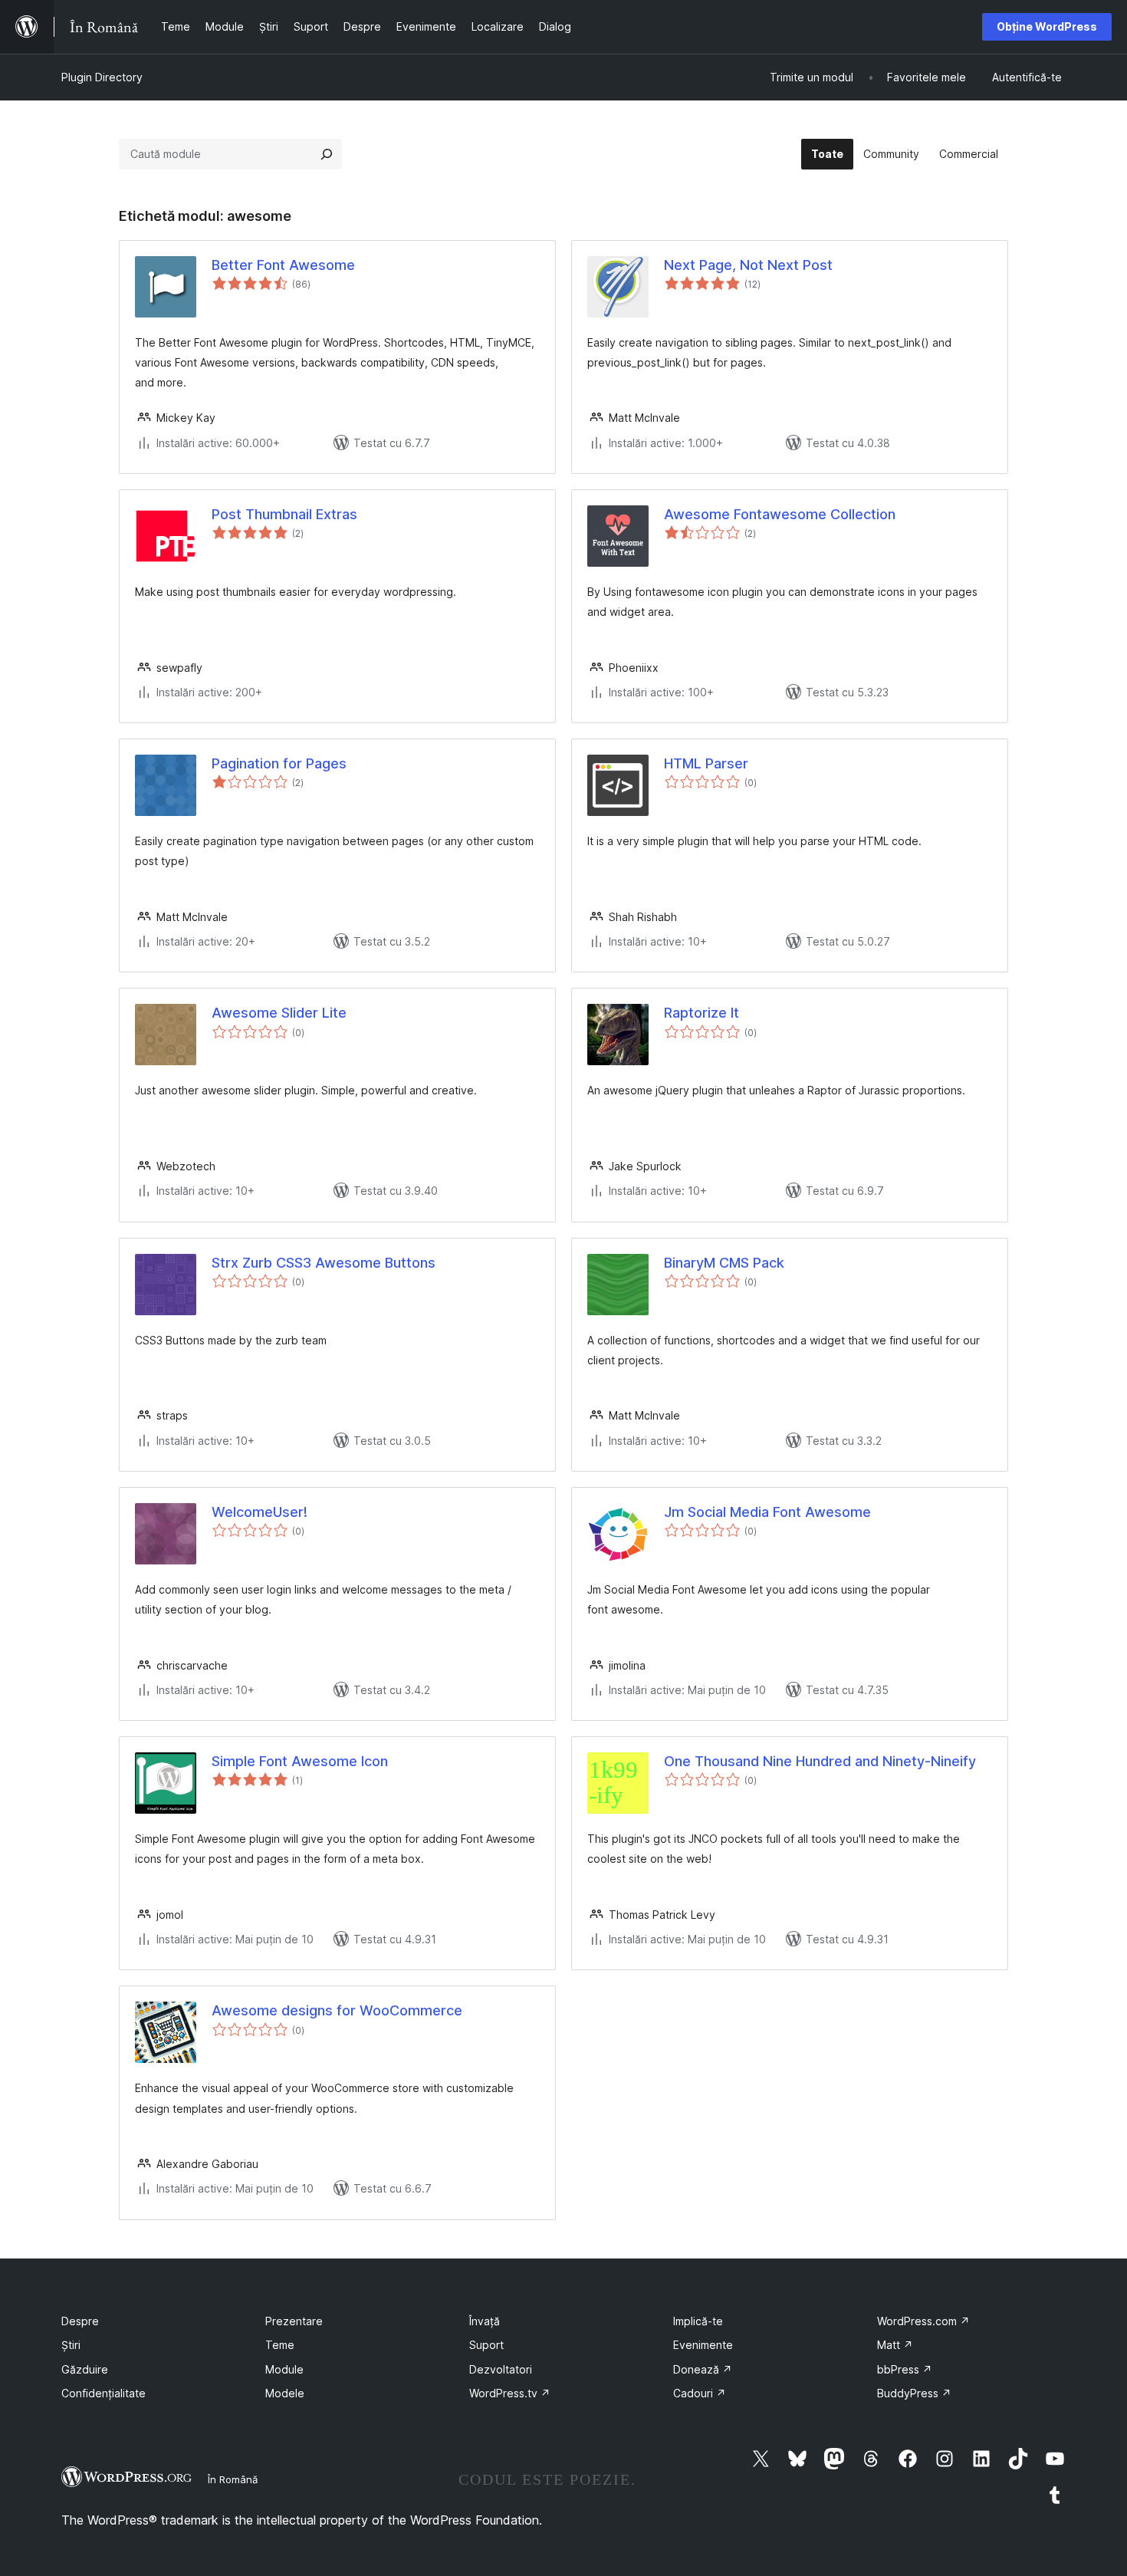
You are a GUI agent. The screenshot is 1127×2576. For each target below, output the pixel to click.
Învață (485, 2321)
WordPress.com (923, 2321)
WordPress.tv (510, 2393)
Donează (703, 2369)
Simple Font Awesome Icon (300, 1761)
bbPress (905, 2369)
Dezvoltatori (501, 2369)
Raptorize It (701, 1013)
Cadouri (700, 2393)
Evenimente (703, 2345)
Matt (895, 2345)
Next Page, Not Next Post (748, 265)
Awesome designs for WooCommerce (337, 2010)
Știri (71, 2345)
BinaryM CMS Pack (724, 1263)
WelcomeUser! (260, 1512)
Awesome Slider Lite (279, 1013)
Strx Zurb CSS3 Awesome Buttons (324, 1263)
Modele (285, 2393)
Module (284, 2369)
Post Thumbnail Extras (284, 514)
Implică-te (698, 2321)
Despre (80, 2321)
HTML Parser (706, 763)
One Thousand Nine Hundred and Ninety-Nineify (820, 1761)
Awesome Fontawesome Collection (780, 514)
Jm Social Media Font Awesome (767, 1512)
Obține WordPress (1047, 26)
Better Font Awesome (283, 265)
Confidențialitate (103, 2393)
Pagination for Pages (279, 763)
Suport (486, 2345)
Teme (280, 2345)
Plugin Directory (102, 77)
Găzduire (85, 2369)
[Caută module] (327, 154)
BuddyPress (914, 2393)
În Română (233, 2479)
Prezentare (294, 2321)
